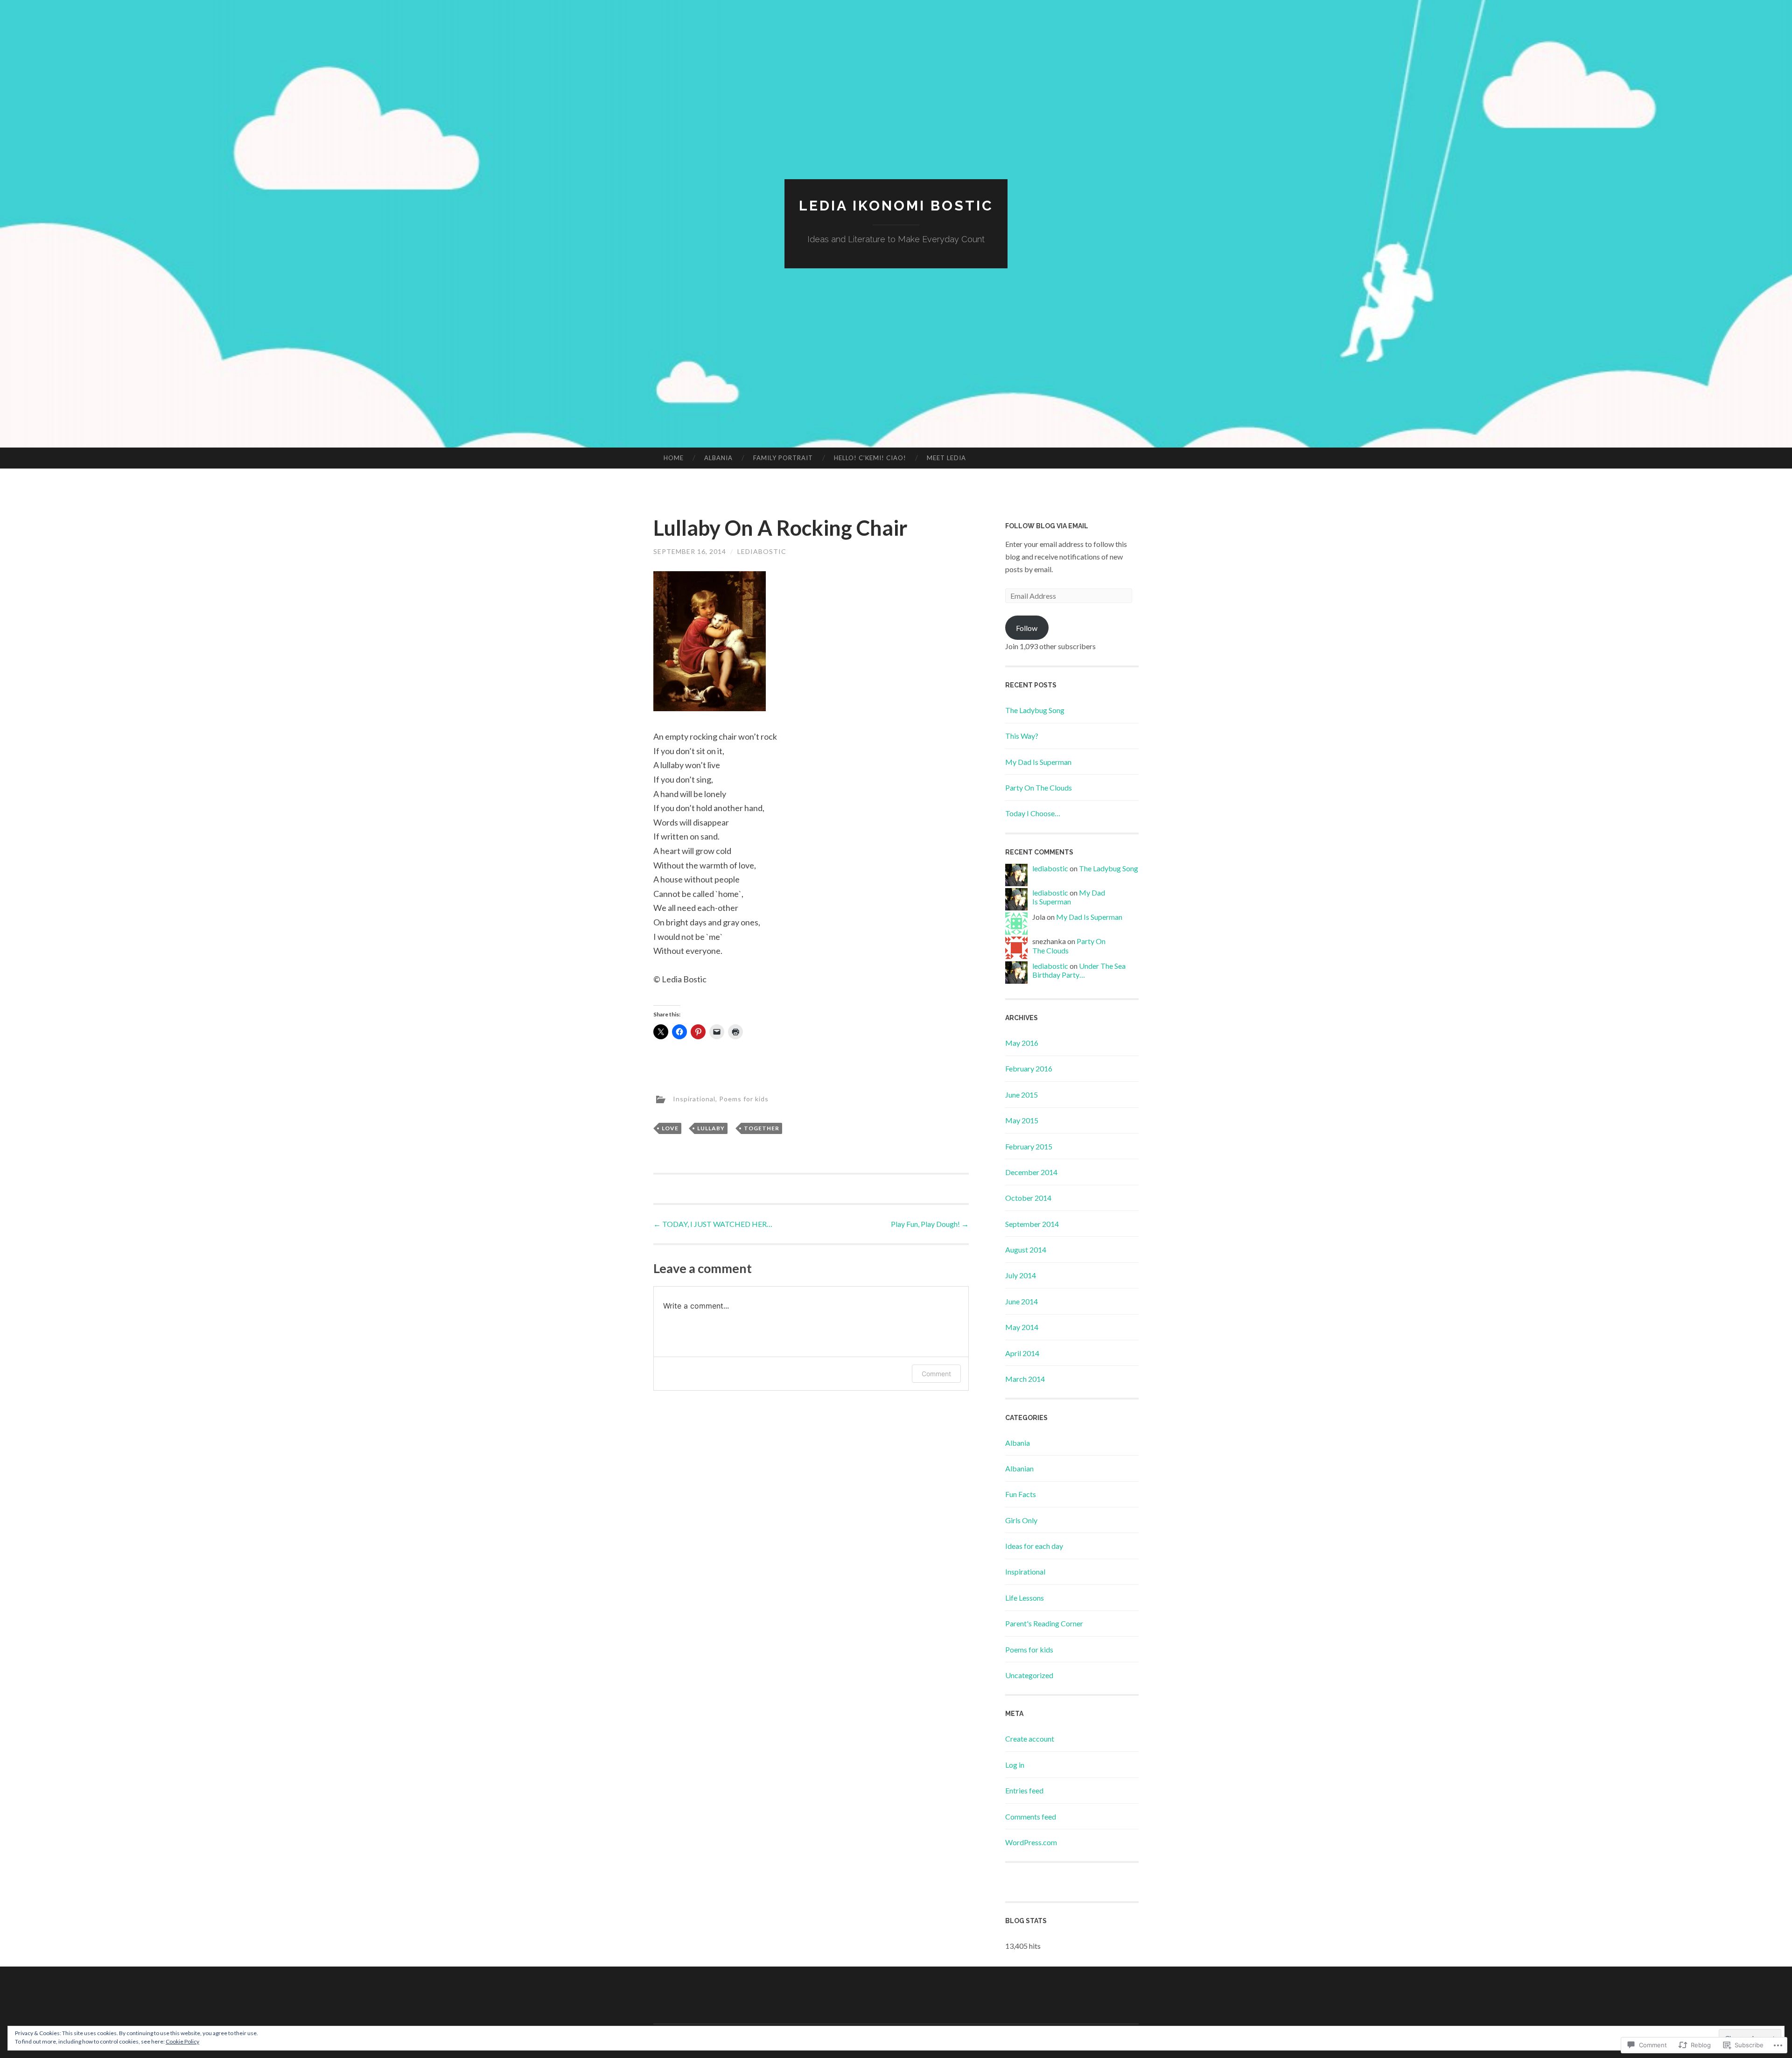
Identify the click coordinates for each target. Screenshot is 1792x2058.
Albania (718, 458)
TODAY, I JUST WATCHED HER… (713, 1224)
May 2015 (1022, 1120)
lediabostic (762, 551)
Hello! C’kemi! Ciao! (870, 458)
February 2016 (1029, 1068)
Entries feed (1024, 1790)
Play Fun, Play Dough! (930, 1224)
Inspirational (694, 1098)
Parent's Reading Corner (1044, 1623)
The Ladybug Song (1035, 710)
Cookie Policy (182, 2041)
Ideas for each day (1034, 1546)
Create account (1030, 1739)
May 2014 (1022, 1327)
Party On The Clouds (1039, 787)
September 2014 (1032, 1224)
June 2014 (1022, 1301)
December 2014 (1031, 1172)
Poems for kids (744, 1098)
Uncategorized (1029, 1675)
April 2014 (1022, 1353)
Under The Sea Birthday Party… (1079, 970)
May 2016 (1022, 1043)
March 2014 (1025, 1379)
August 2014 (1026, 1249)
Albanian (1019, 1468)
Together (762, 1128)
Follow (1027, 628)
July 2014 (1021, 1275)
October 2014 (1028, 1198)
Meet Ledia (946, 458)
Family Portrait (783, 458)
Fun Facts (1021, 1494)
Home (674, 458)
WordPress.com (1031, 1842)
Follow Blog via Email (1047, 526)
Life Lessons (1025, 1598)
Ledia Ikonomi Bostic (896, 206)
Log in (1015, 1765)
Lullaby (711, 1128)
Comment (936, 1374)
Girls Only (1021, 1520)
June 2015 (1022, 1095)
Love (670, 1128)
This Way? (1022, 736)
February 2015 (1029, 1146)
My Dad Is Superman (1038, 762)
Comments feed (1031, 1816)
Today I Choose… (1033, 813)
